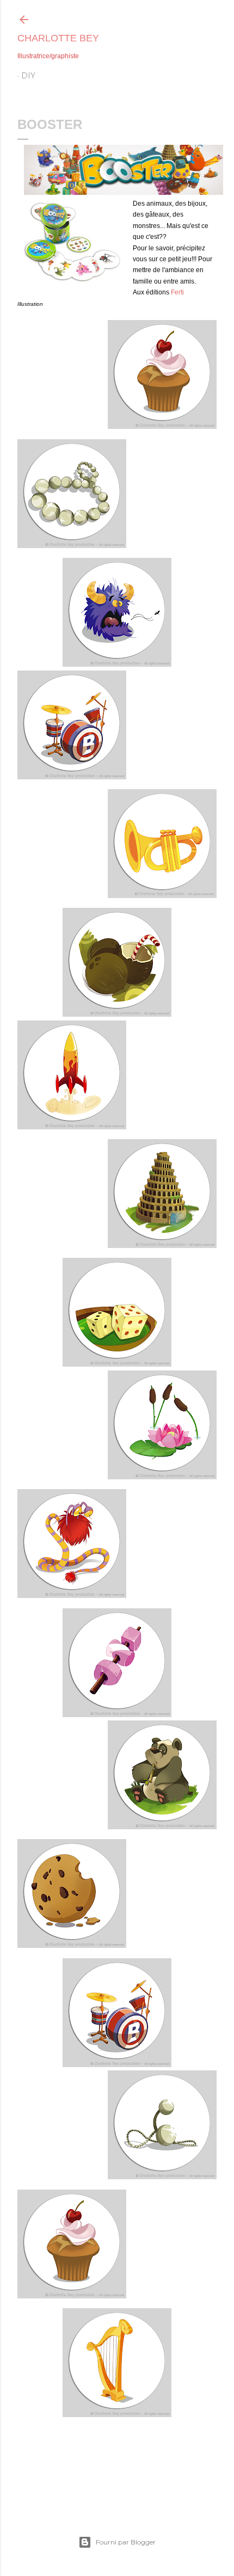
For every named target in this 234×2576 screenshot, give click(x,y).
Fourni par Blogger (126, 2542)
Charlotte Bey (58, 38)
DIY (28, 76)
